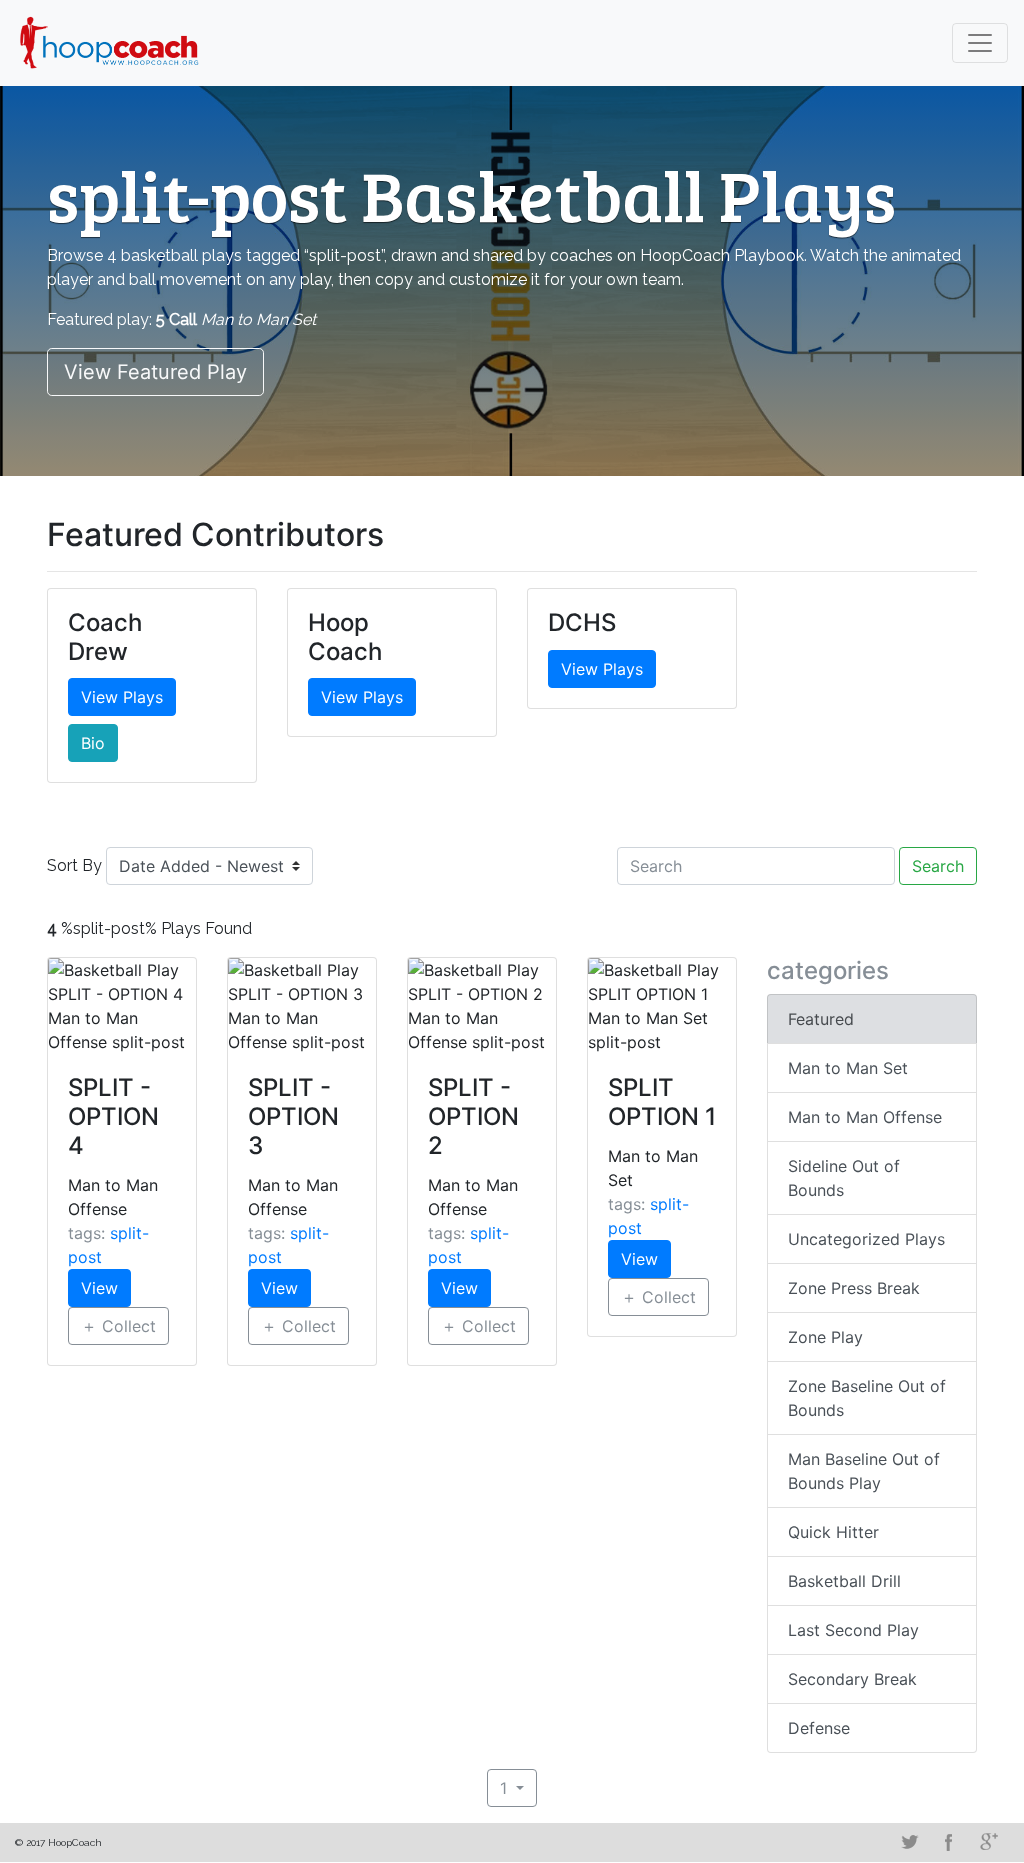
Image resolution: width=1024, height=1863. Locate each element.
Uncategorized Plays (866, 1239)
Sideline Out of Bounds (844, 1178)
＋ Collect (118, 1326)
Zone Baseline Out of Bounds (867, 1398)
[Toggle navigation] (980, 43)
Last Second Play (853, 1630)
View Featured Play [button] (155, 372)
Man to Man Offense (865, 1117)
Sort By (74, 865)
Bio (93, 743)
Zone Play (825, 1337)
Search (938, 866)
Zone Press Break (854, 1288)
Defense (819, 1728)
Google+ (989, 1842)
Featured (821, 1019)
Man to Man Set (848, 1068)
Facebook (949, 1842)
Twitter (909, 1842)
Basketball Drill (844, 1581)
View (99, 1288)
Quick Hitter (833, 1532)
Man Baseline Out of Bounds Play (864, 1471)
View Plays (122, 697)
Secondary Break (852, 1679)
